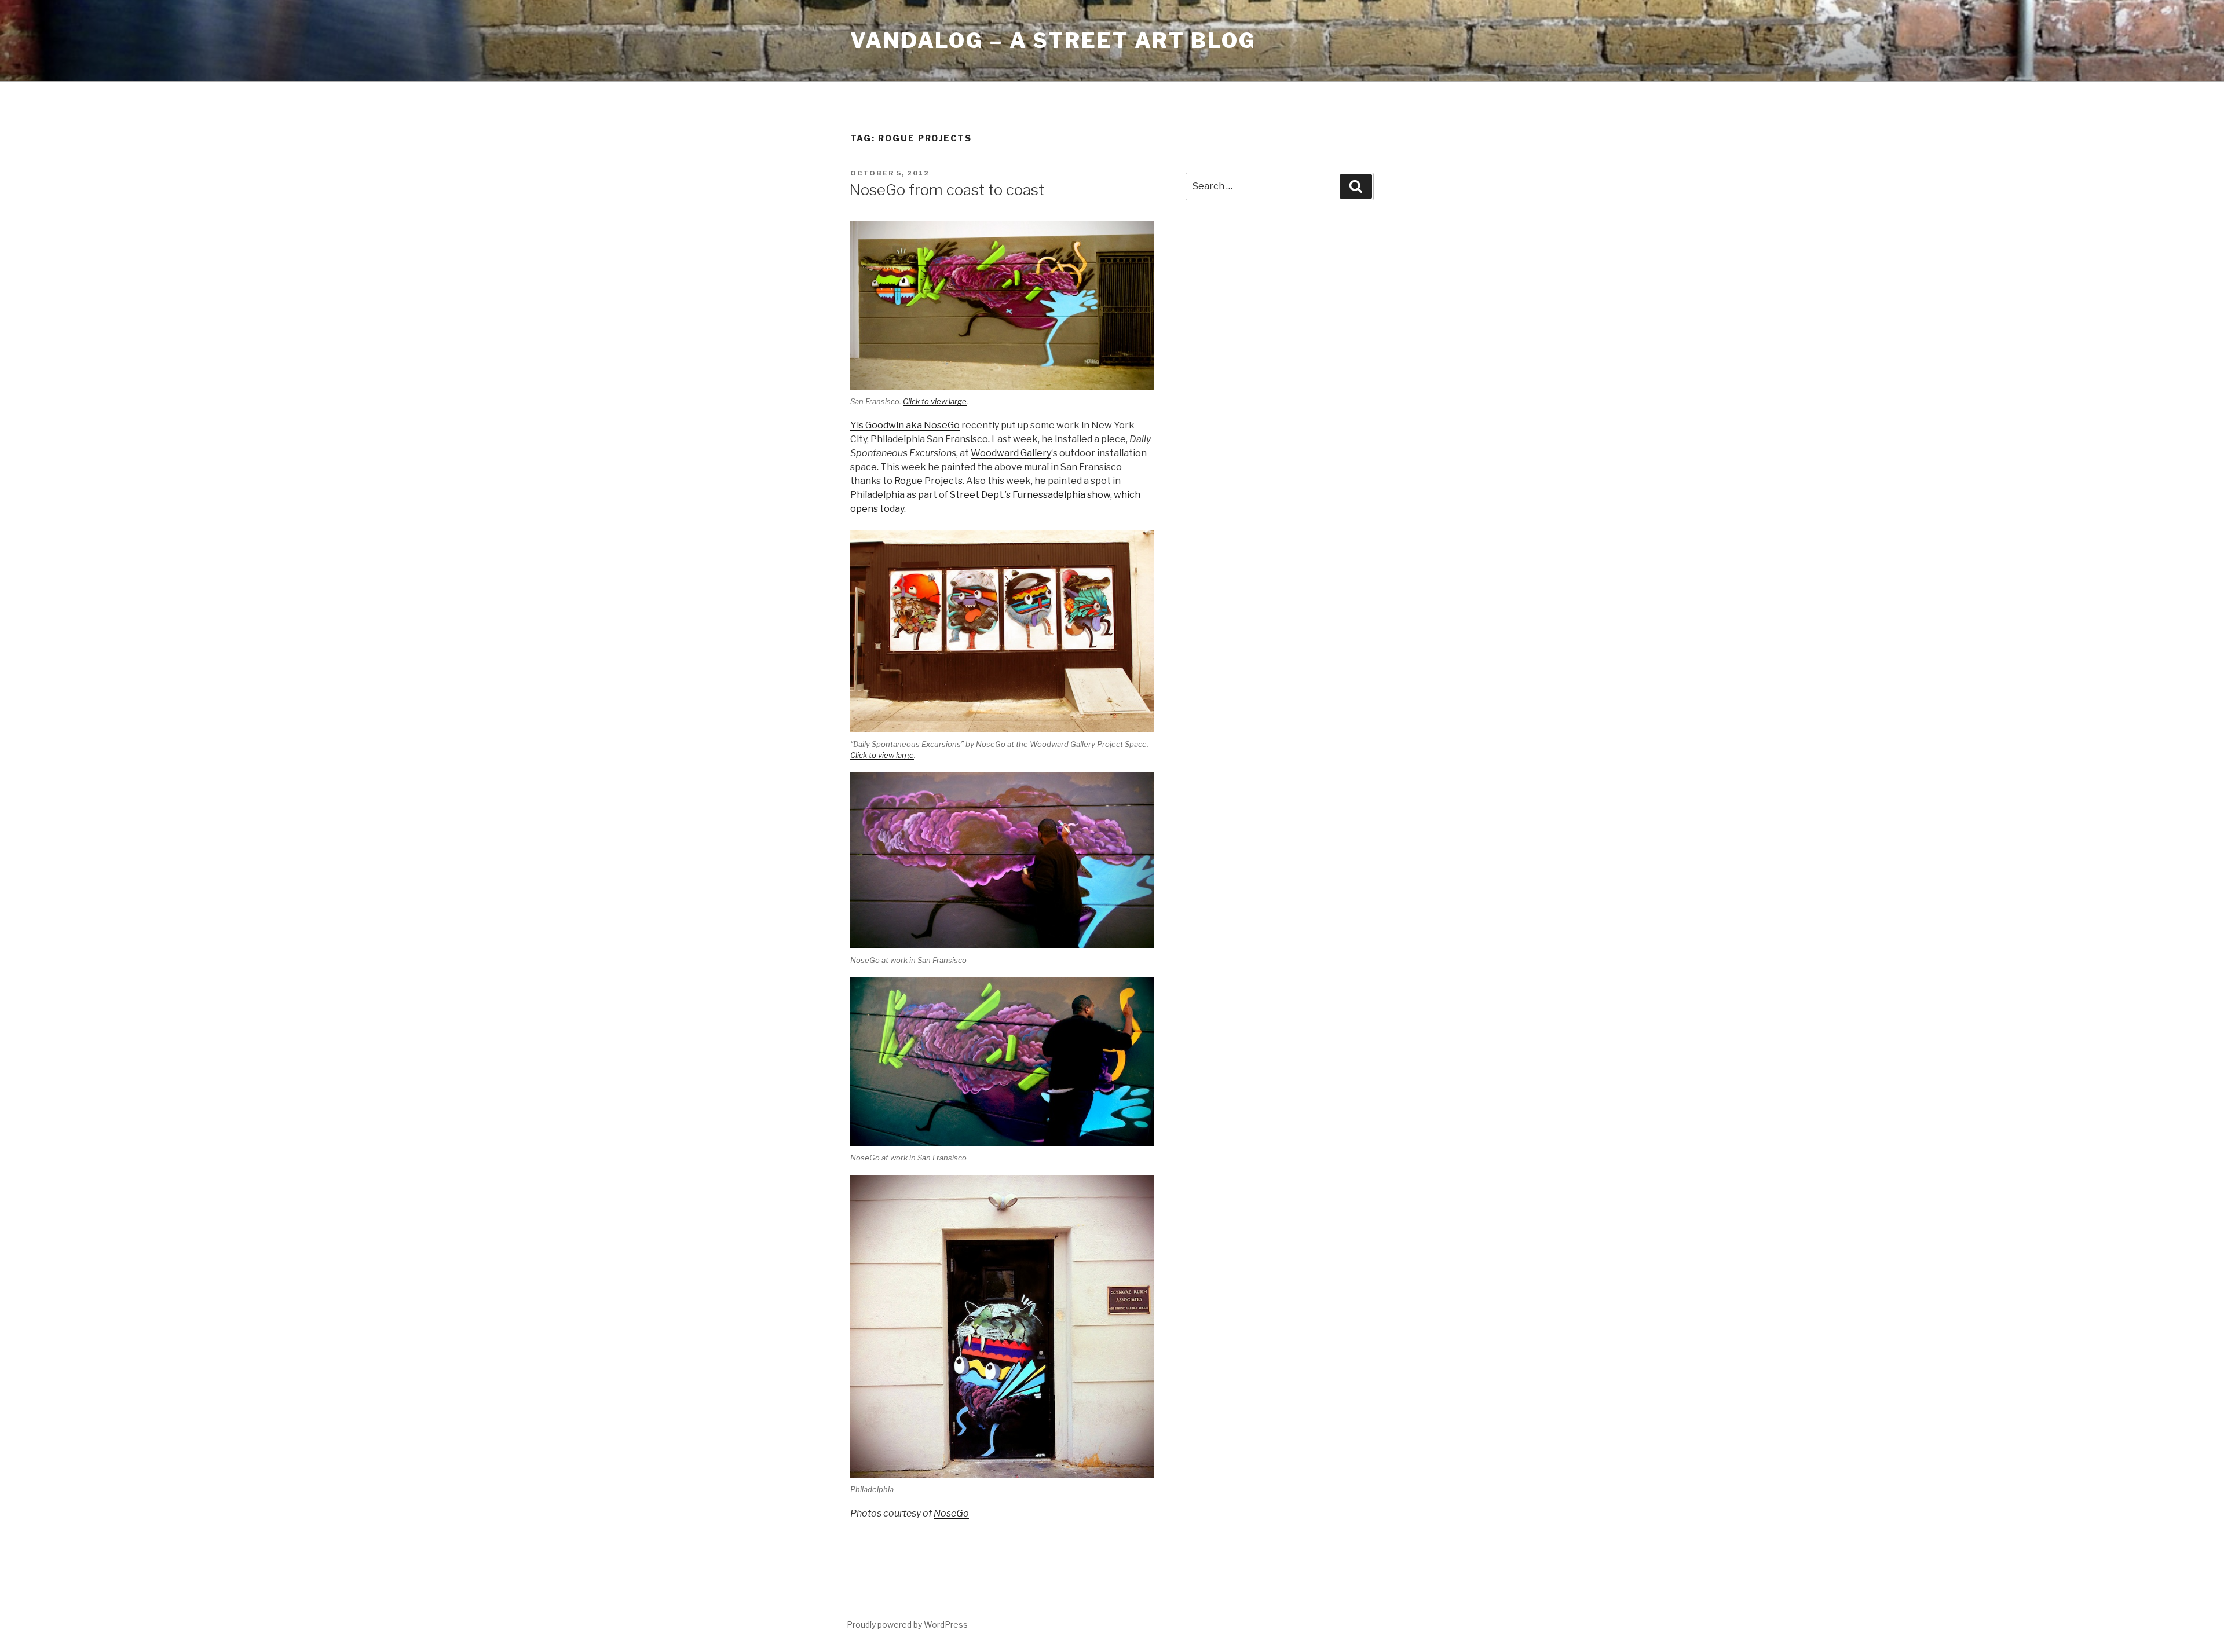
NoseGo (951, 1513)
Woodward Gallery (1011, 453)
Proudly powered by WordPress (907, 1624)
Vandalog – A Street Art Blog (1053, 41)
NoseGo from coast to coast (947, 190)
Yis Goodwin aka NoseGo (905, 425)
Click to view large (935, 401)
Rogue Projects (928, 481)
